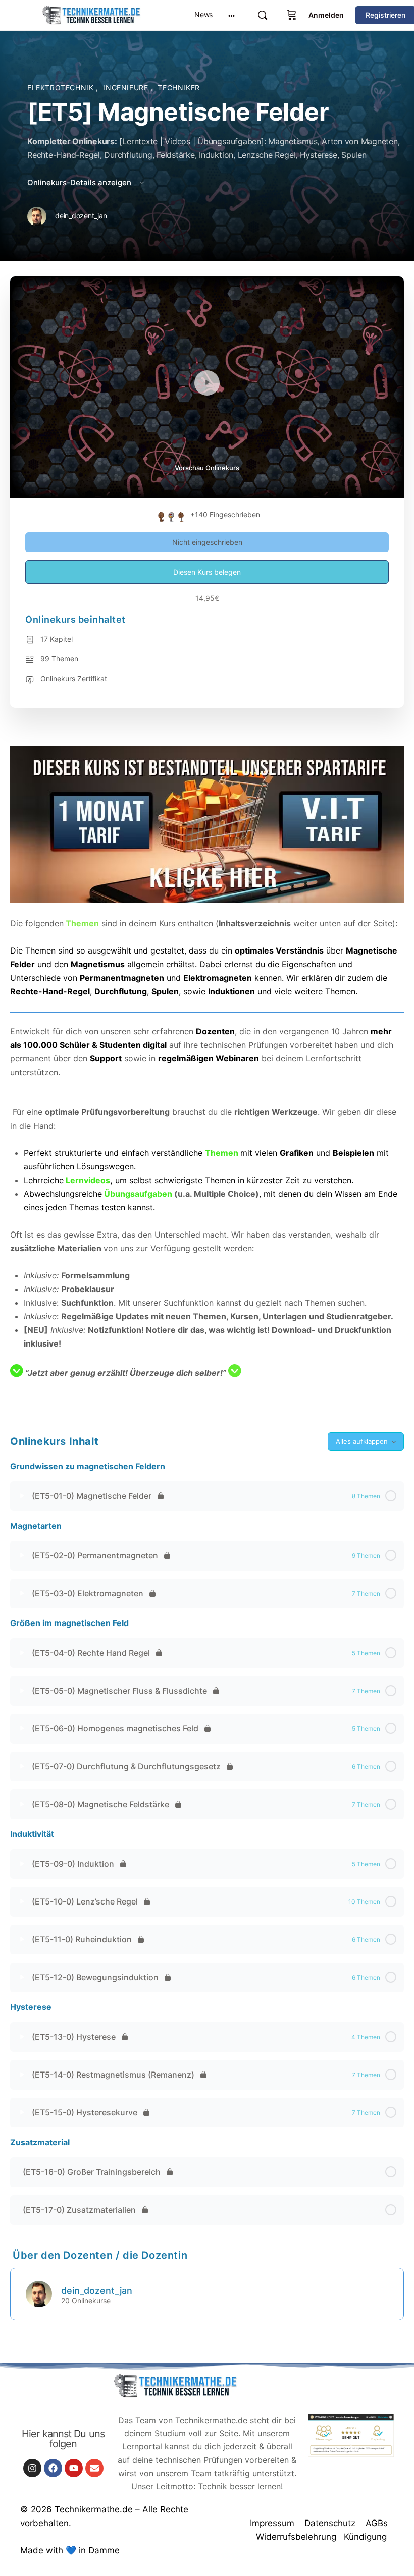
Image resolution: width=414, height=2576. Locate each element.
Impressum (272, 2523)
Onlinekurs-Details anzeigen (80, 182)
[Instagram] (32, 2468)
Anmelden (326, 15)
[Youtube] (74, 2468)
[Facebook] (53, 2468)
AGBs (377, 2523)
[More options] (231, 15)
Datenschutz (330, 2523)
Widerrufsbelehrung (296, 2537)
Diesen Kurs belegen (207, 572)
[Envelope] (94, 2468)
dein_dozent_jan (97, 2291)
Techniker (179, 88)
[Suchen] (263, 15)
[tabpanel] (207, 1076)
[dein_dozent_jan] (39, 2293)
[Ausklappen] (22, 1496)
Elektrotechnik (62, 88)
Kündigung (365, 2537)
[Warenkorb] (292, 15)
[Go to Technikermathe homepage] (91, 14)
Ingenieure (127, 88)
